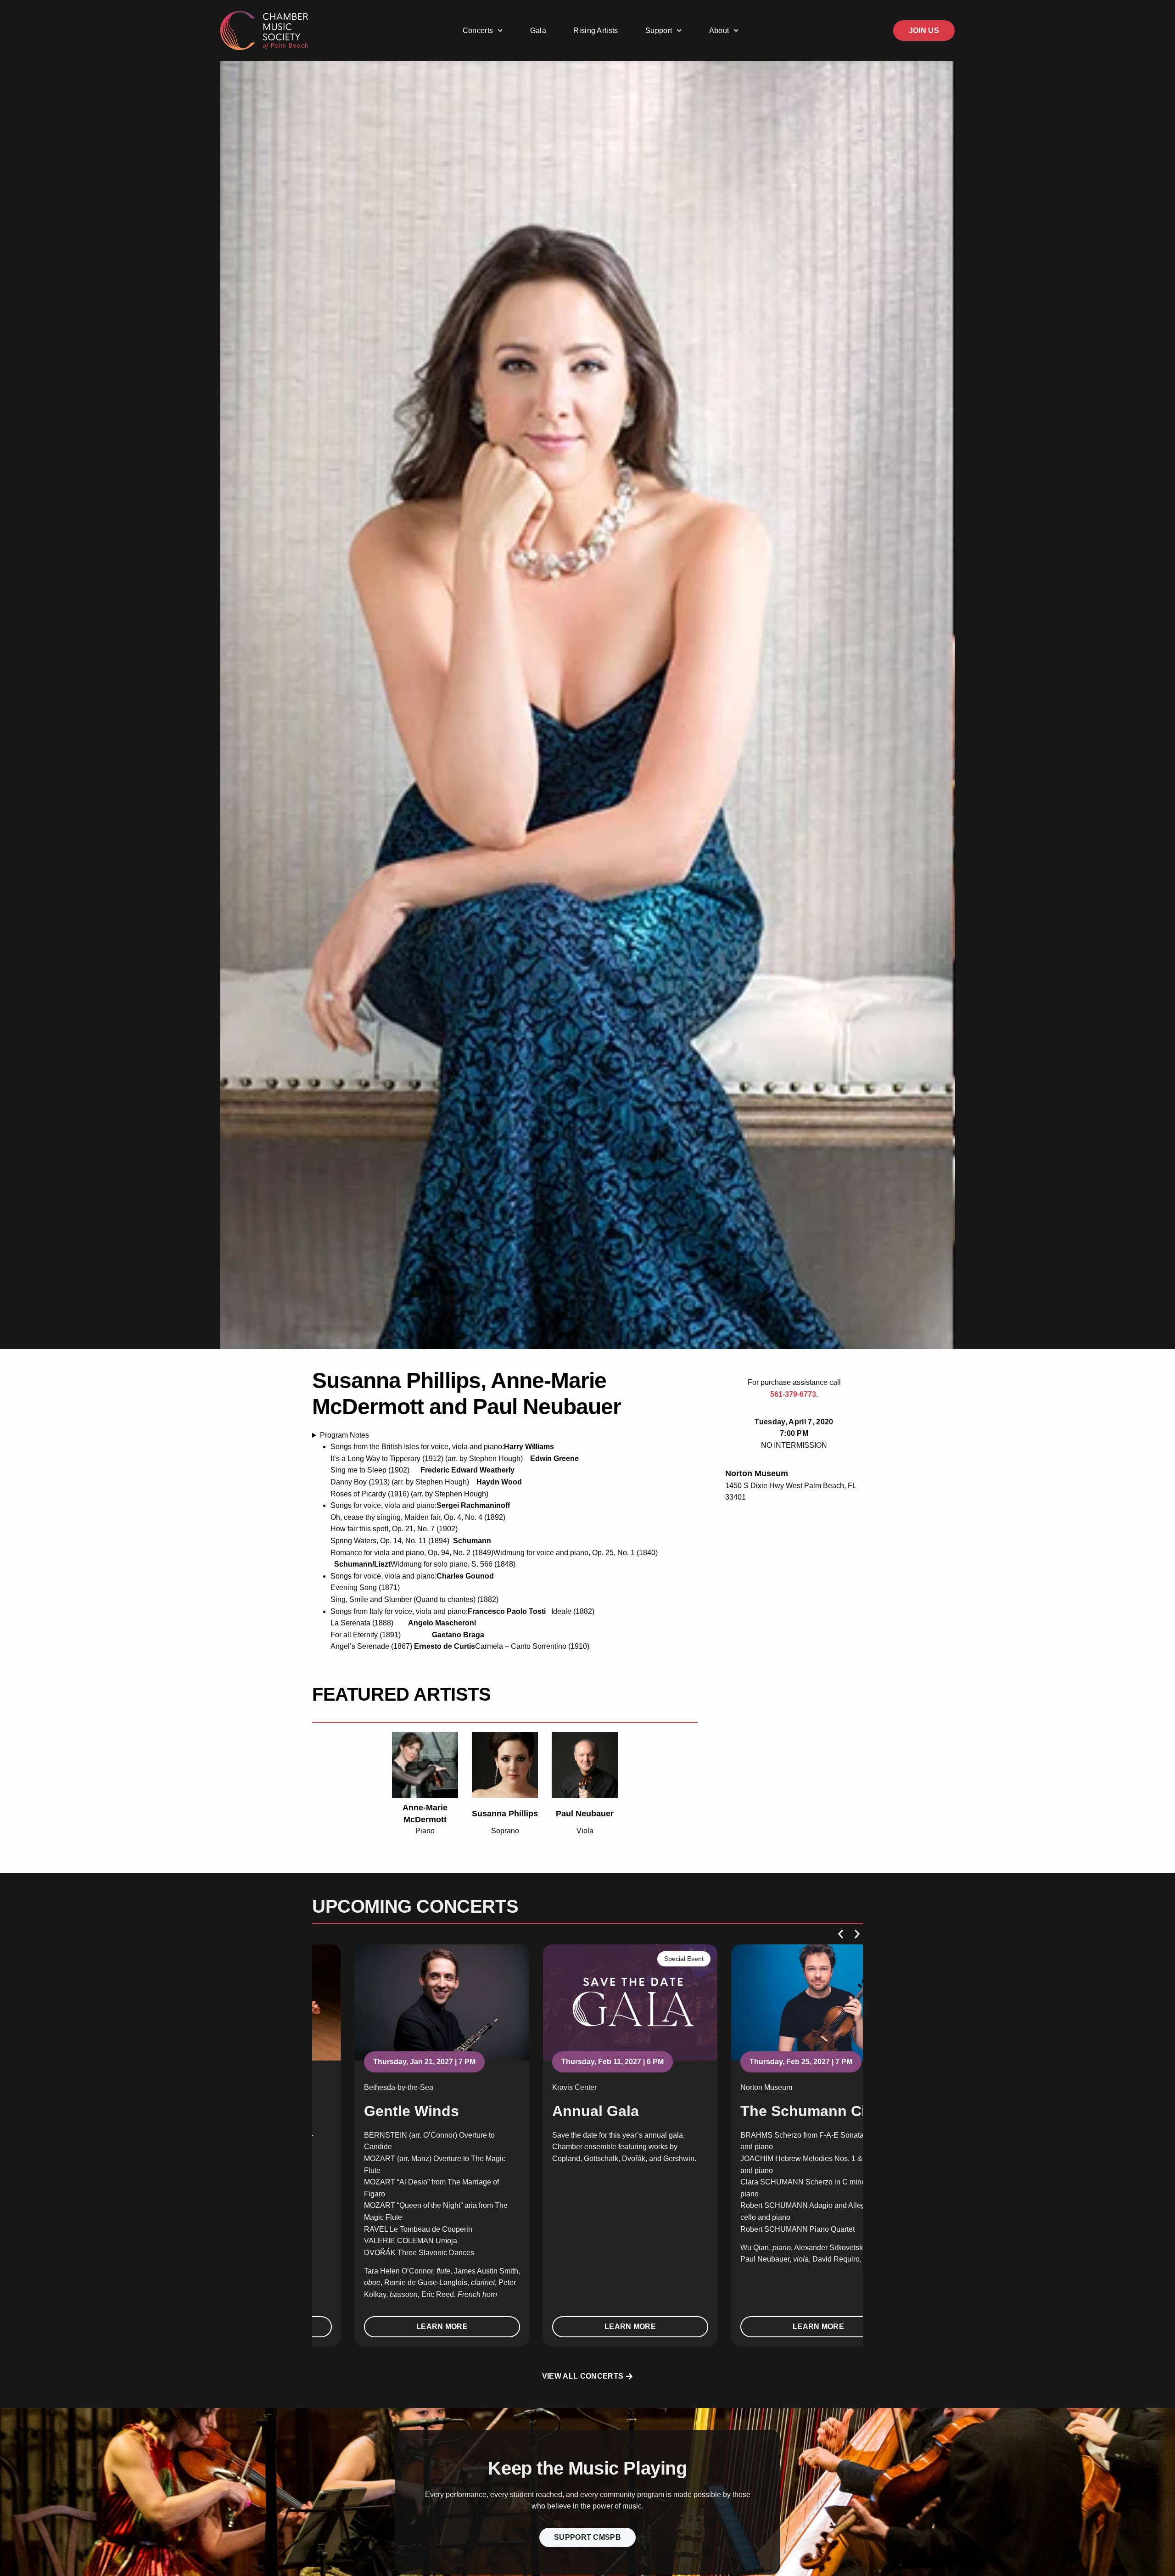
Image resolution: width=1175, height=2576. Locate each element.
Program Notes (344, 1435)
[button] (841, 1934)
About (719, 31)
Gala (538, 31)
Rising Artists (596, 31)
